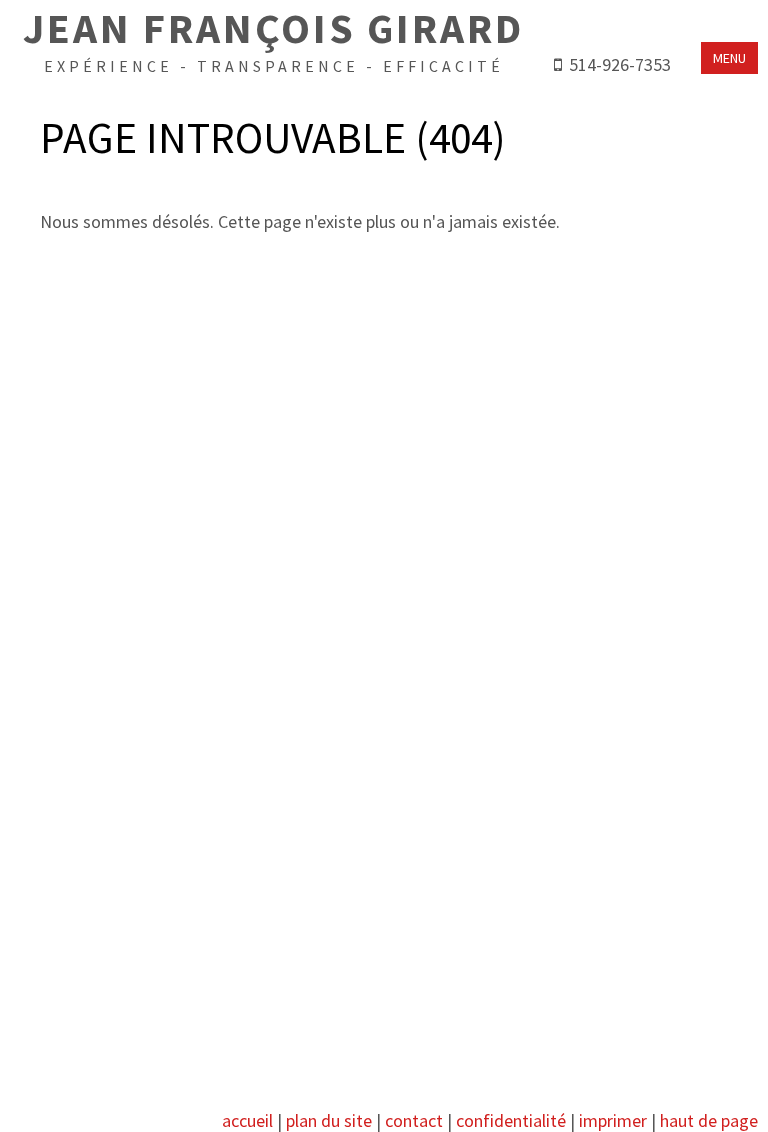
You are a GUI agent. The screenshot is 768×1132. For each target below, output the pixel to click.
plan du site (329, 1120)
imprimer (613, 1120)
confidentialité (511, 1120)
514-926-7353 (620, 64)
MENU (729, 58)
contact (414, 1120)
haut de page (709, 1120)
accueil (247, 1120)
